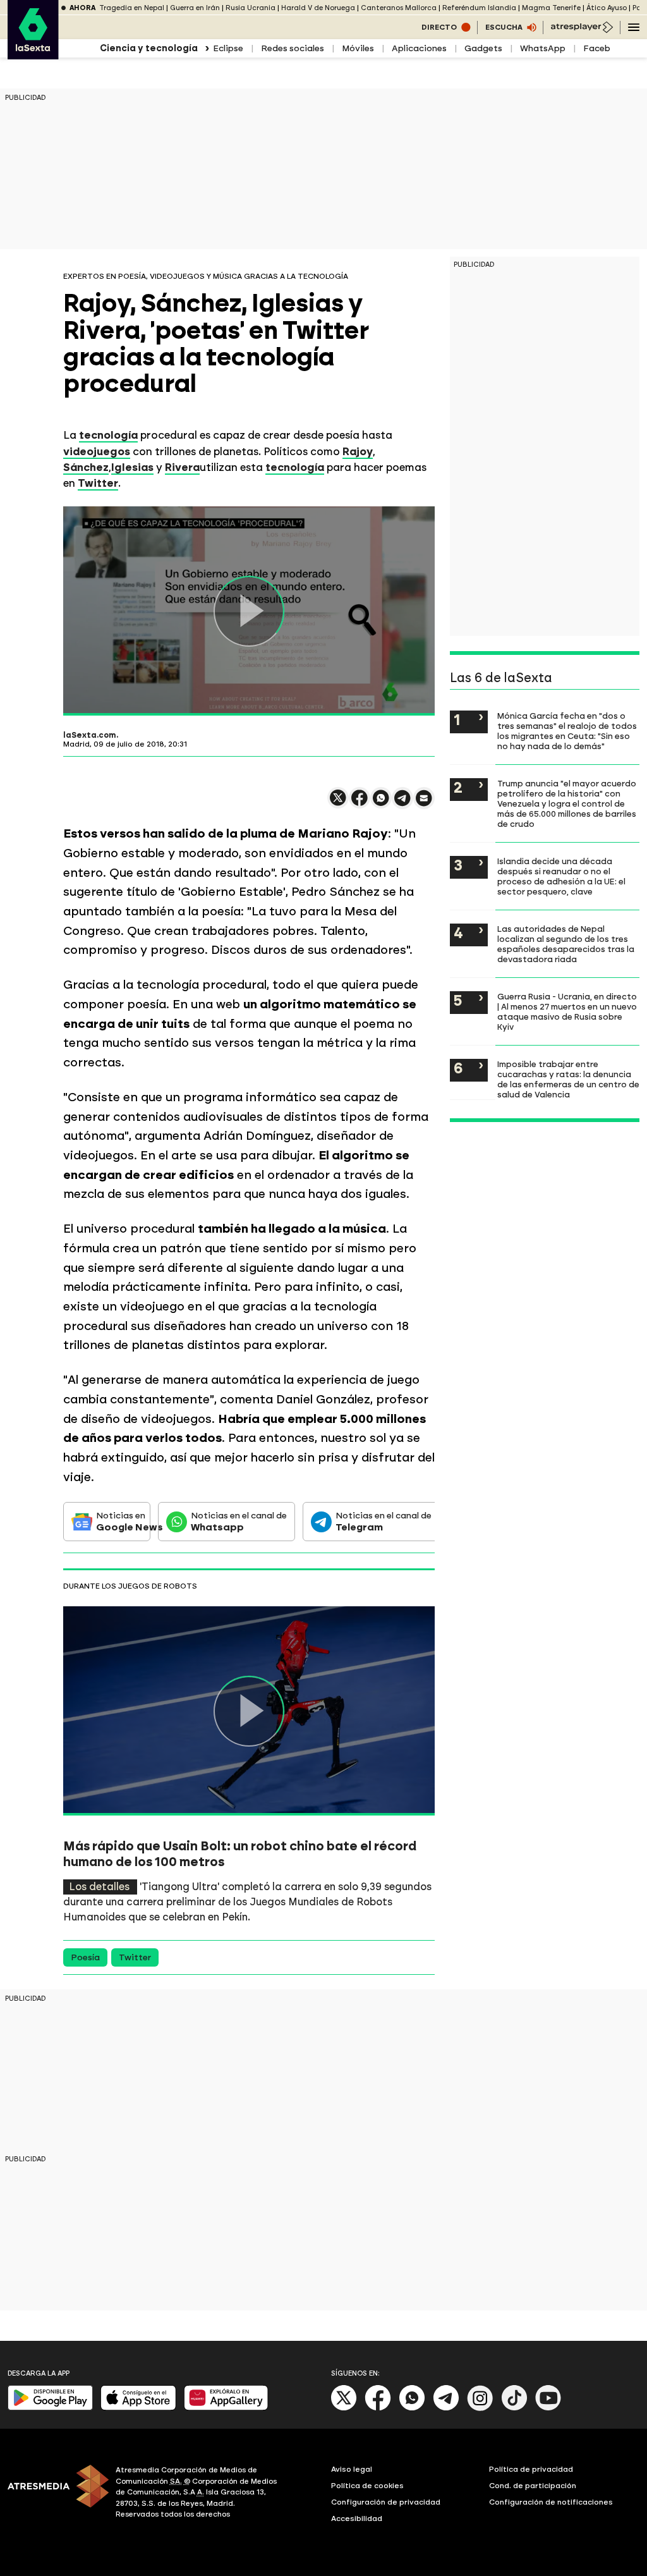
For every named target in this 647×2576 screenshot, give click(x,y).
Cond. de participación (533, 2486)
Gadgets (483, 48)
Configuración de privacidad (386, 2502)
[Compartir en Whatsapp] (381, 803)
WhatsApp (543, 48)
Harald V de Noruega (318, 8)
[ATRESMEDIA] (54, 2494)
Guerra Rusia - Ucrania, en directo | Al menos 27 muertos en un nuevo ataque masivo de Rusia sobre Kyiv (567, 1011)
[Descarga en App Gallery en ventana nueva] (226, 2408)
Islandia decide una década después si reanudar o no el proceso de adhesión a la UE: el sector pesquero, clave (561, 876)
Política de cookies (367, 2486)
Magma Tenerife (551, 8)
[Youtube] (548, 2408)
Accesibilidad (357, 2518)
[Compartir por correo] (424, 804)
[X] (338, 803)
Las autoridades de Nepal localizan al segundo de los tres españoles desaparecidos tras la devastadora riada (566, 944)
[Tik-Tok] (514, 2408)
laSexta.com (90, 735)
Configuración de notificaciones (551, 2502)
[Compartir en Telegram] (402, 804)
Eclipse (228, 48)
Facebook (605, 48)
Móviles (358, 48)
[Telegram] (446, 2408)
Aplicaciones (419, 48)
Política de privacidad (531, 2469)
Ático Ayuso (607, 8)
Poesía (85, 1957)
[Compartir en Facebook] (360, 803)
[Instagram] (480, 2408)
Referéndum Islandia (479, 8)
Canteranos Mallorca (399, 8)
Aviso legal (352, 2469)
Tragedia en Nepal (132, 8)
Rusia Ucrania (251, 8)
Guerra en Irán (195, 8)
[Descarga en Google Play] (50, 2408)
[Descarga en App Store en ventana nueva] (138, 2408)
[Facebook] (378, 2408)
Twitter (135, 1957)
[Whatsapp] (412, 2408)
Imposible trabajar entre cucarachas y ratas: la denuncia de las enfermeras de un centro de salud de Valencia (568, 1079)
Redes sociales (293, 48)
